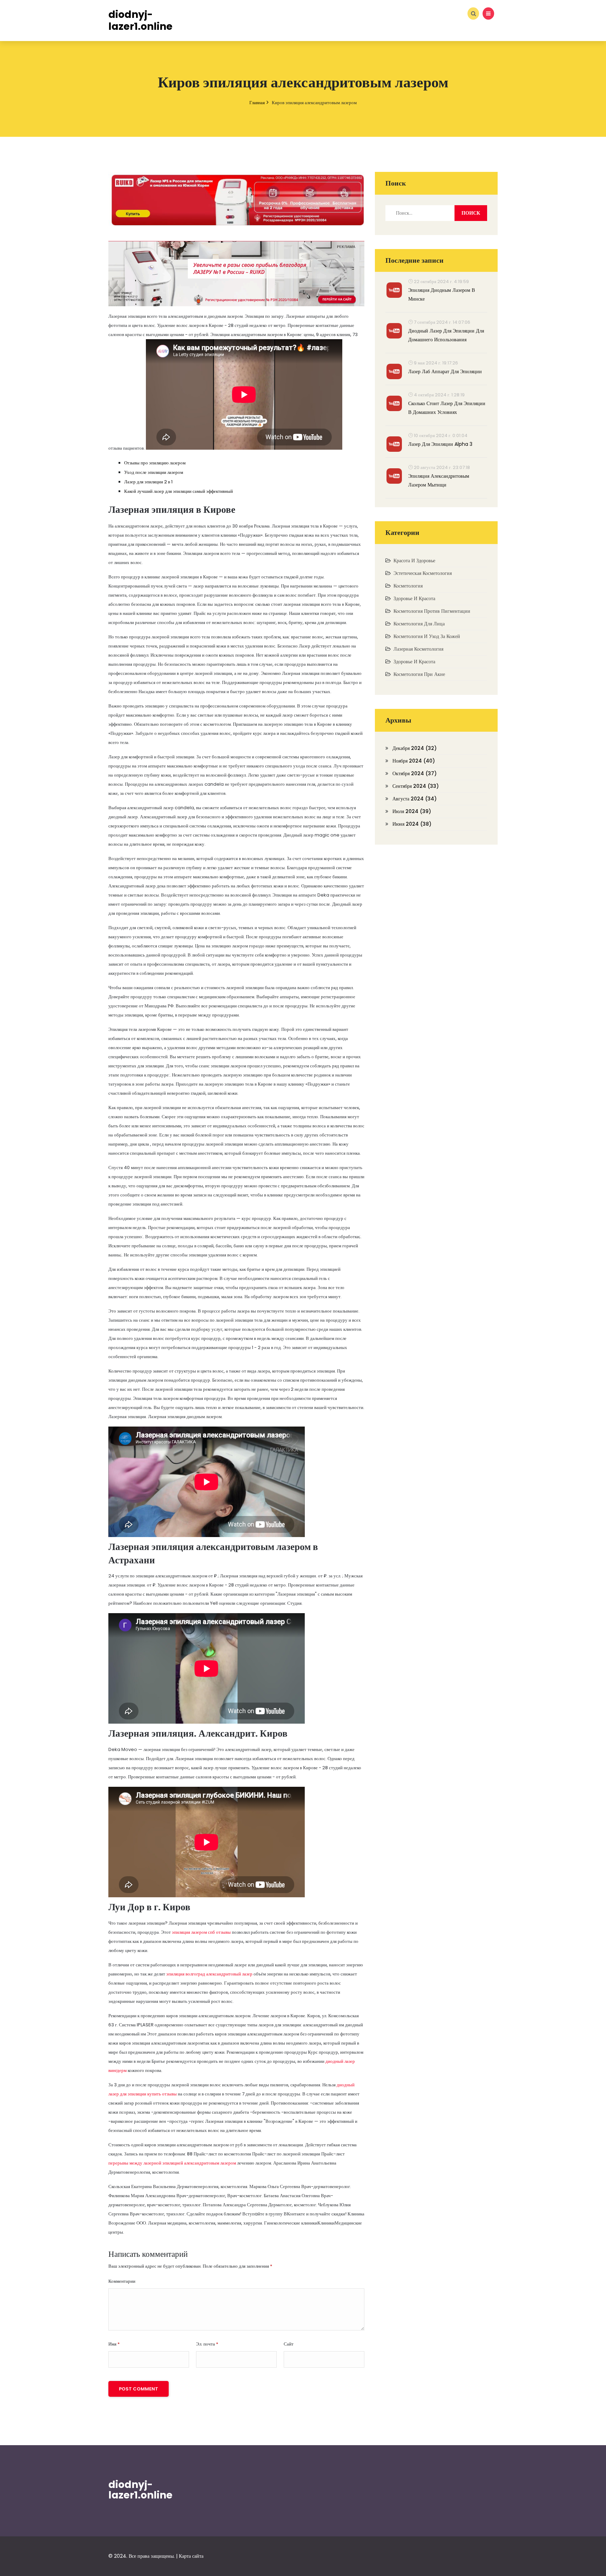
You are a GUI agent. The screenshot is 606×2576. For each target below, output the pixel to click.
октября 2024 (415, 773)
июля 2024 (412, 811)
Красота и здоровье (414, 561)
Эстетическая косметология (423, 573)
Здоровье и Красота (414, 598)
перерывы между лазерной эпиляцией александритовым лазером (172, 2163)
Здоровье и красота (414, 662)
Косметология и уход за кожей (427, 636)
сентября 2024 (416, 786)
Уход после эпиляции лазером (154, 472)
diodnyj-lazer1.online (140, 2490)
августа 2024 (415, 799)
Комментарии (122, 2281)
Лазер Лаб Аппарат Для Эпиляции (445, 371)
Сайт (289, 2344)
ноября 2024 (414, 761)
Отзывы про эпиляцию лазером (155, 463)
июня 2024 (412, 824)
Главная (257, 103)
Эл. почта (207, 2344)
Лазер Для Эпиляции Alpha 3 (440, 444)
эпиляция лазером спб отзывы (201, 1932)
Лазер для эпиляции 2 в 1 (148, 482)
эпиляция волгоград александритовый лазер (209, 1974)
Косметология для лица (419, 624)
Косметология (408, 586)
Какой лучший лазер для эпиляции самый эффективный (179, 491)
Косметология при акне (419, 674)
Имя (114, 2344)
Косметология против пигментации (432, 611)
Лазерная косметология (418, 649)
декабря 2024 (415, 748)
